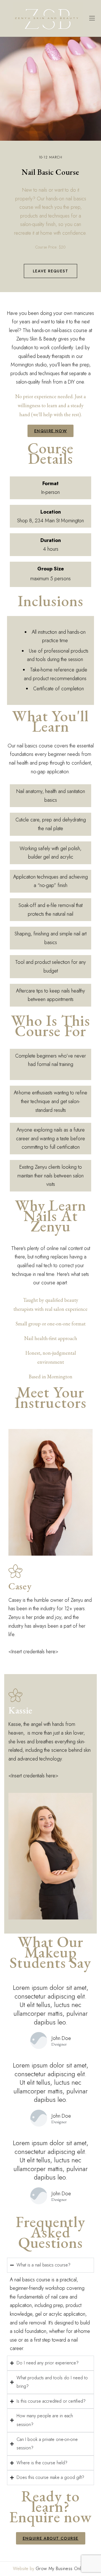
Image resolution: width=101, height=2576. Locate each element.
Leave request (50, 271)
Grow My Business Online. (62, 2569)
